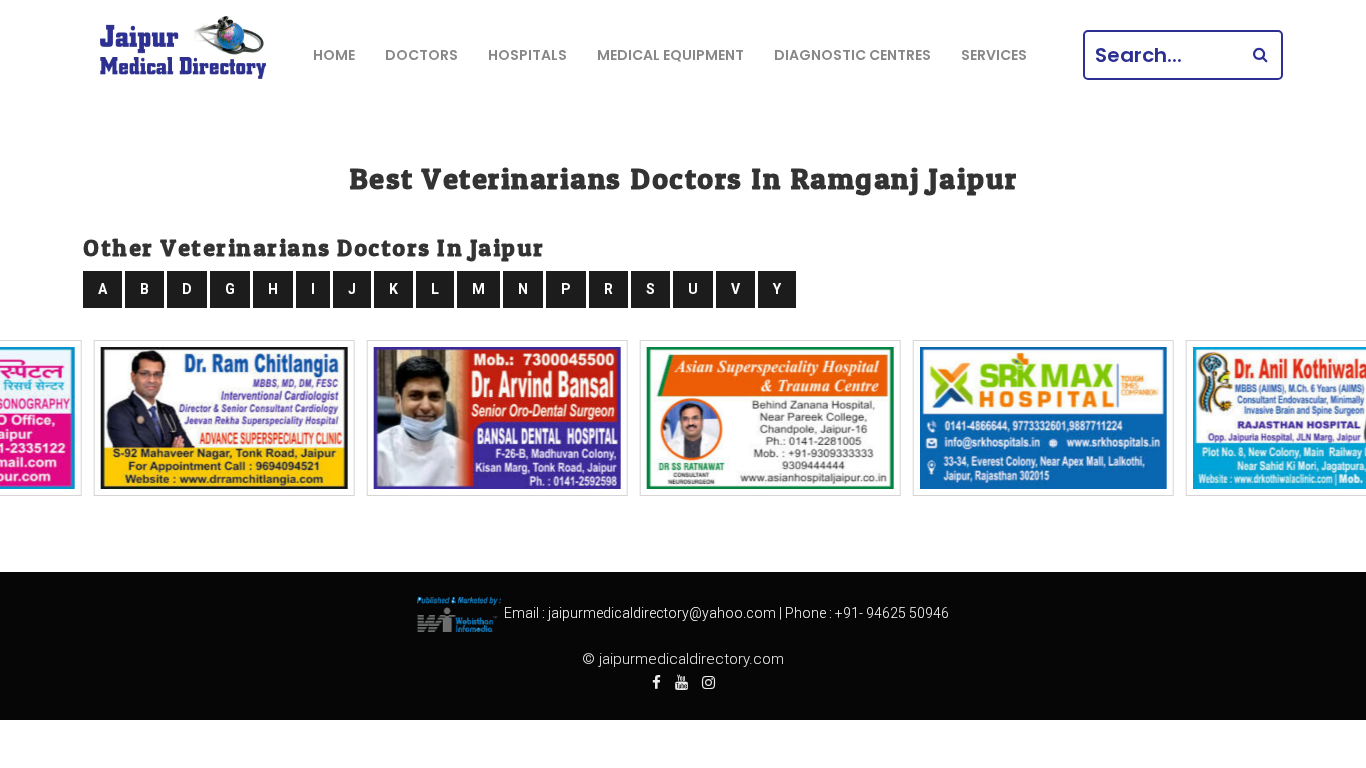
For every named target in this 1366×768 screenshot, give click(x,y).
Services (994, 55)
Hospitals (527, 55)
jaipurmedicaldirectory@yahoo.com (662, 613)
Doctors (421, 55)
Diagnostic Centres (852, 55)
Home (334, 55)
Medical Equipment (670, 55)
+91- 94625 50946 (892, 613)
